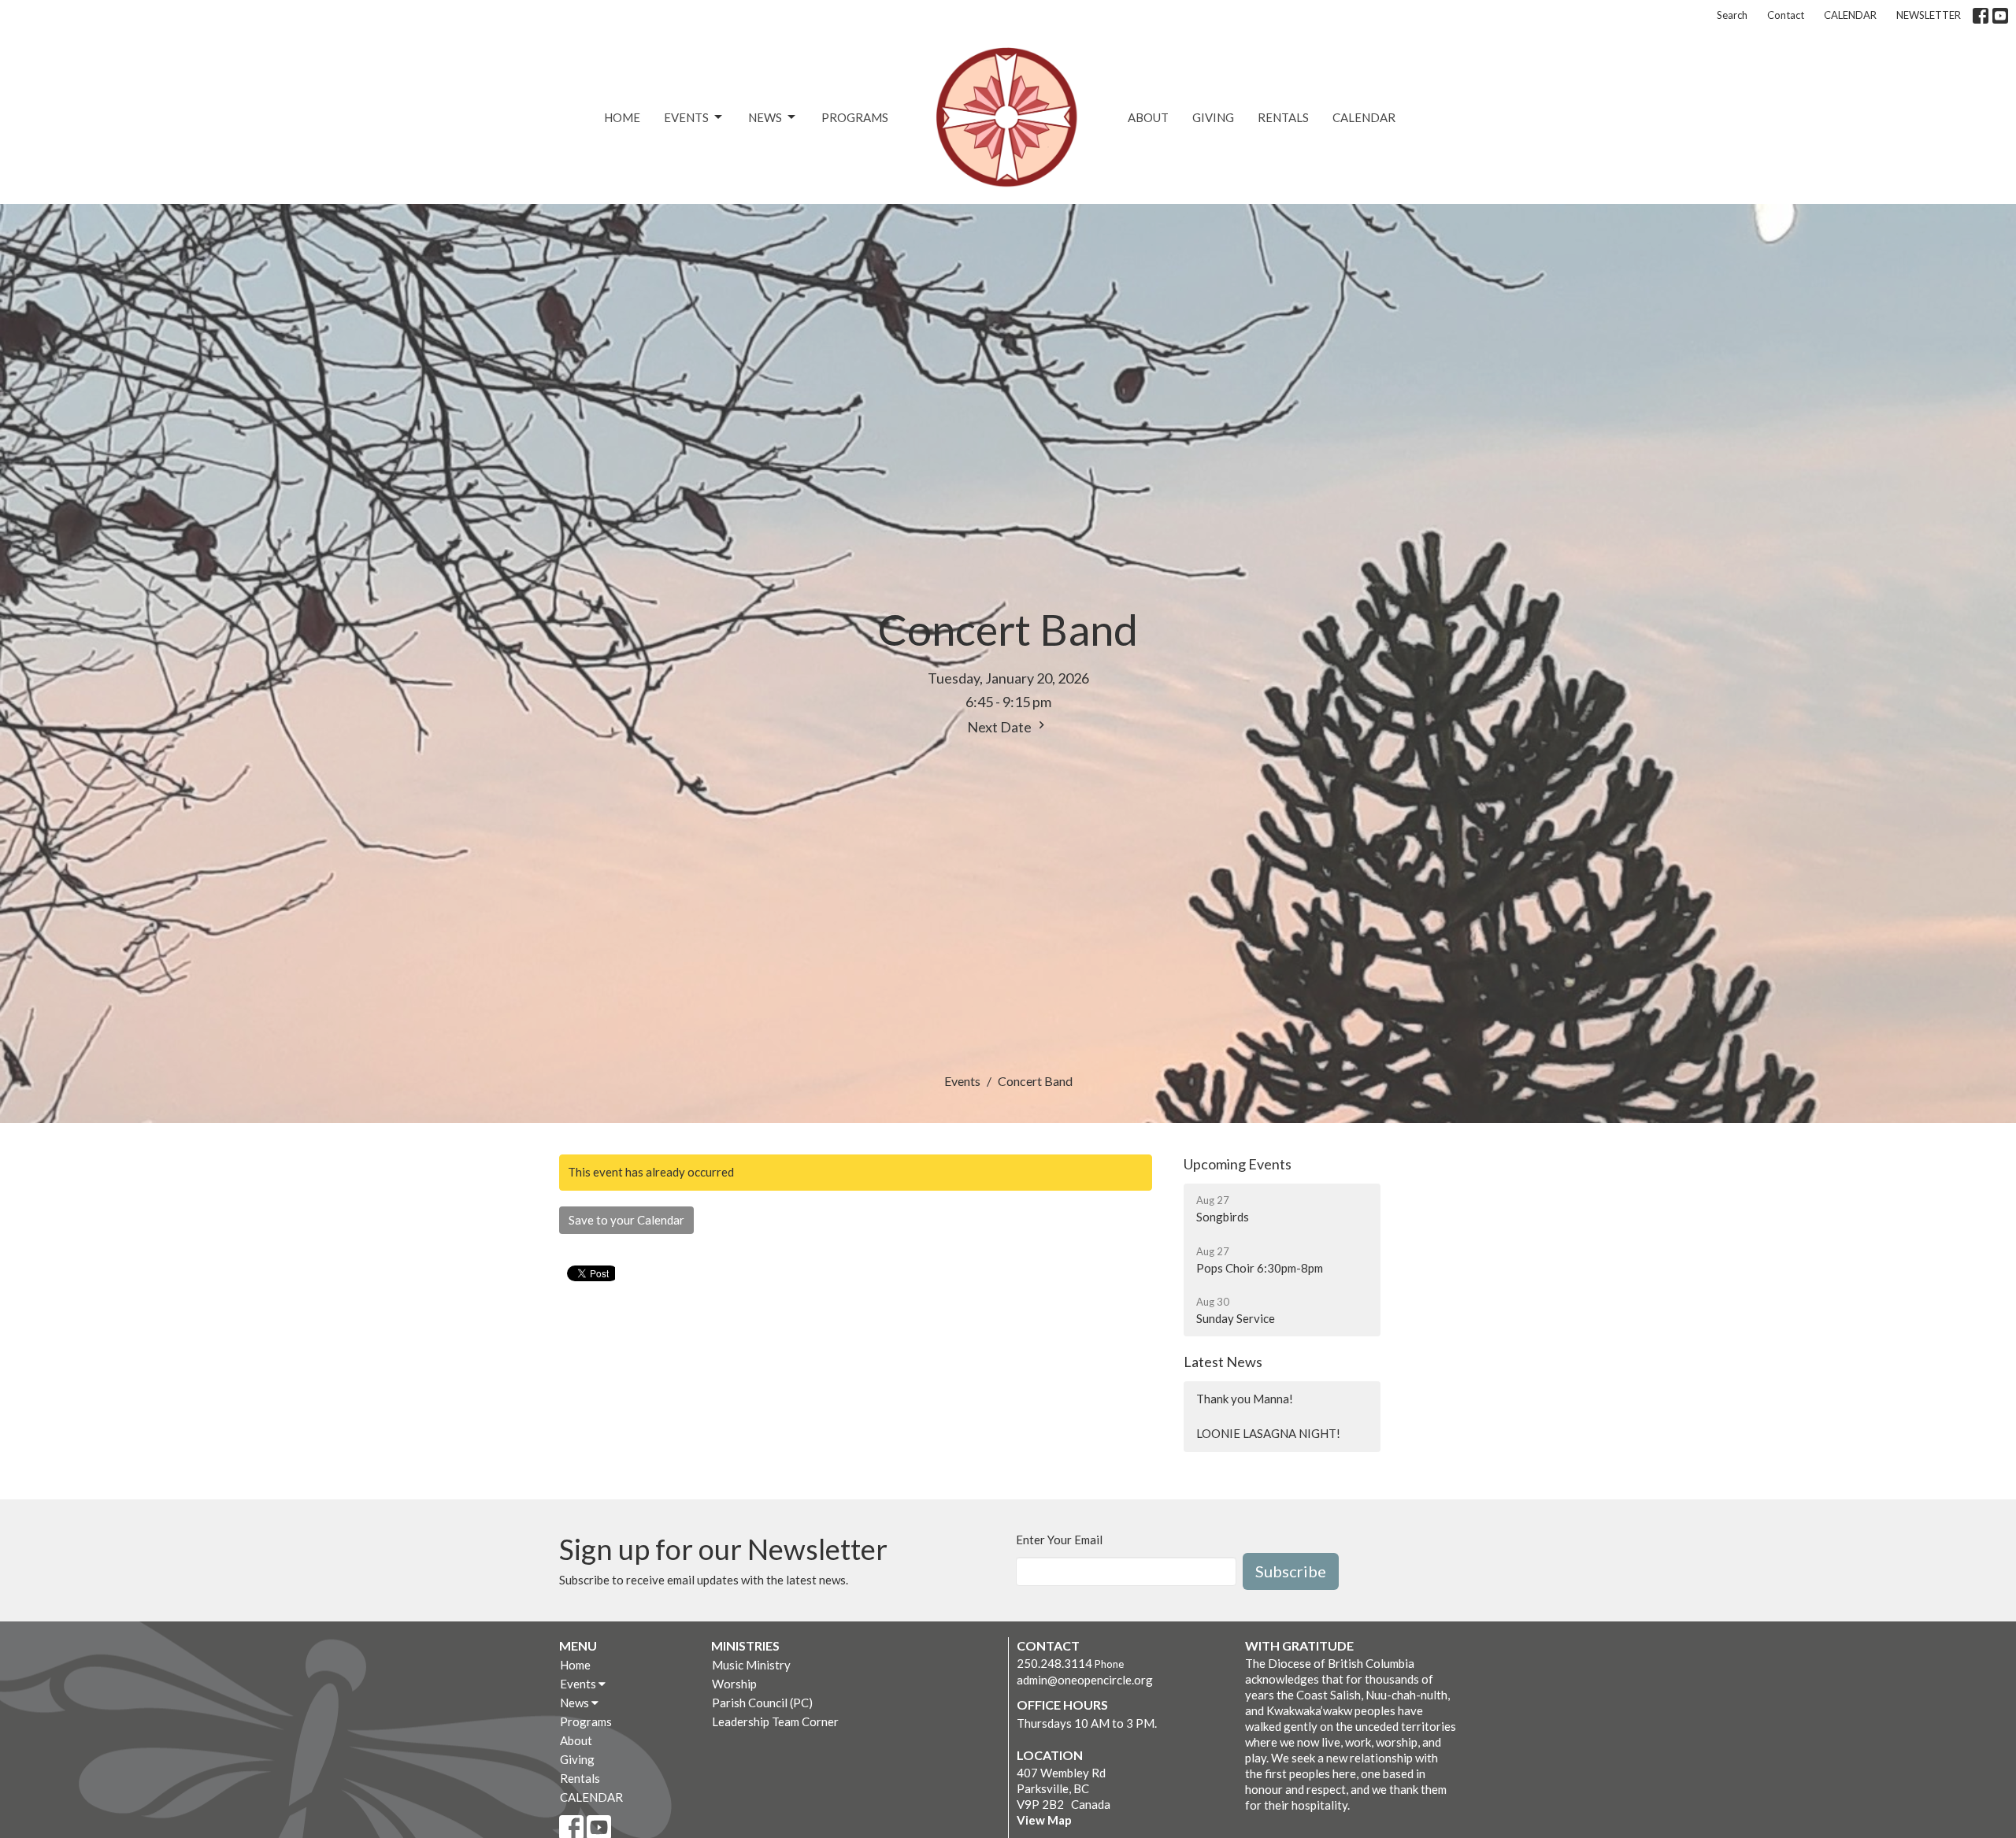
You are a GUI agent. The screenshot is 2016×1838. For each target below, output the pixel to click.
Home (622, 117)
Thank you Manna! (1245, 1399)
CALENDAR (1850, 15)
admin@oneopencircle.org (1085, 1680)
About (1148, 117)
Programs (855, 117)
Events (686, 117)
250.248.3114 (1054, 1663)
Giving (1213, 117)
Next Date (1001, 727)
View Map (1044, 1820)
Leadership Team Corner (775, 1721)
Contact (1786, 15)
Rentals (1283, 117)
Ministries (745, 1645)
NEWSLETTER (1929, 15)
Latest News (1223, 1362)
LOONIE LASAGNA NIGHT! (1268, 1433)
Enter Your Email (1059, 1540)
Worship (734, 1684)
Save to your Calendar (626, 1220)
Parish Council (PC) (762, 1703)
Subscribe (1291, 1571)
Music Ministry (751, 1665)
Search (1732, 15)
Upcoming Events (1238, 1164)
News (765, 117)
